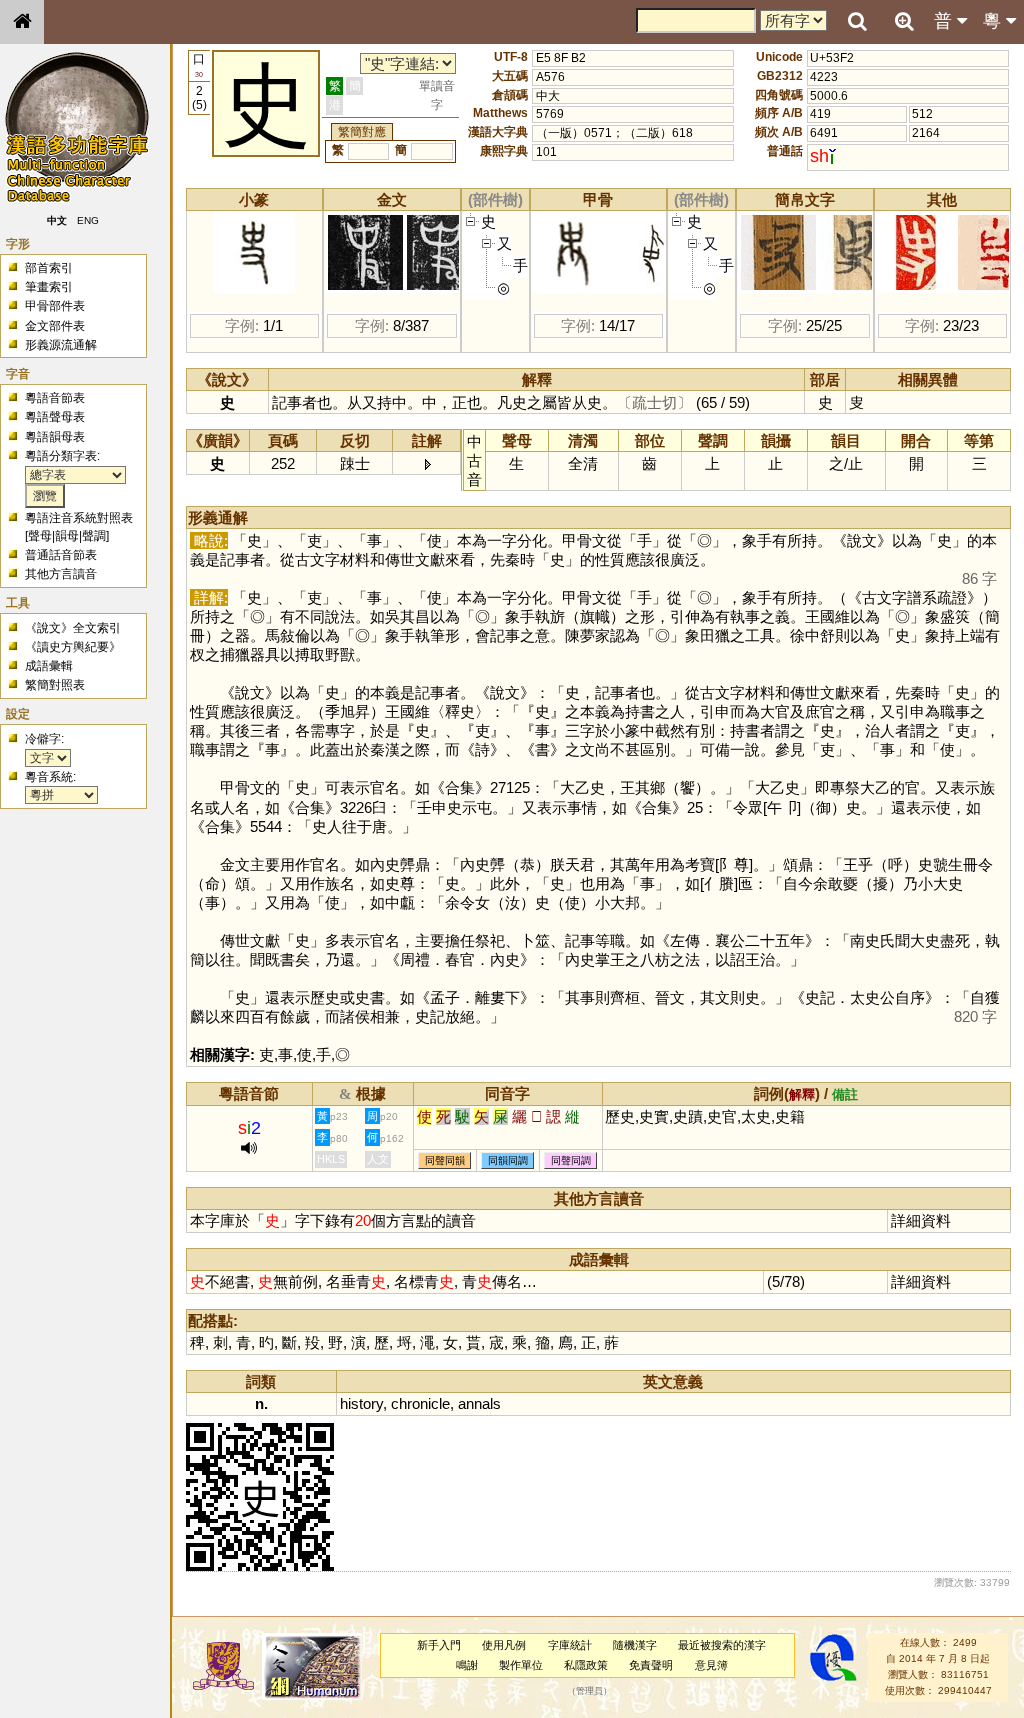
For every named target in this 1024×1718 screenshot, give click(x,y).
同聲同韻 (445, 1160)
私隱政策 (586, 1665)
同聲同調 (571, 1160)
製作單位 (521, 1665)
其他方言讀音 (61, 574)
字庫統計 (570, 1645)
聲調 (94, 536)
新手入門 (439, 1645)
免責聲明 (651, 1665)
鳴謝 (467, 1665)
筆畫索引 (49, 287)
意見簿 (711, 1665)
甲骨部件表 (55, 306)
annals (479, 1403)
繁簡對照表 (55, 685)
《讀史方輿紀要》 (73, 647)
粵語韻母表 (55, 437)
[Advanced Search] (904, 21)
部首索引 (49, 268)
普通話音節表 (61, 555)
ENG (88, 220)
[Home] (22, 22)
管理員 (589, 1691)
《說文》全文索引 (73, 628)
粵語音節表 (55, 398)
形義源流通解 (61, 345)
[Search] (857, 22)
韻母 (67, 536)
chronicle (420, 1403)
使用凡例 (504, 1645)
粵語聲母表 (55, 417)
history (361, 1403)
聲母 (40, 536)
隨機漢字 (635, 1645)
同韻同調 (508, 1160)
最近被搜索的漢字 (722, 1645)
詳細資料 (921, 1220)
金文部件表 (55, 326)
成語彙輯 (49, 666)
